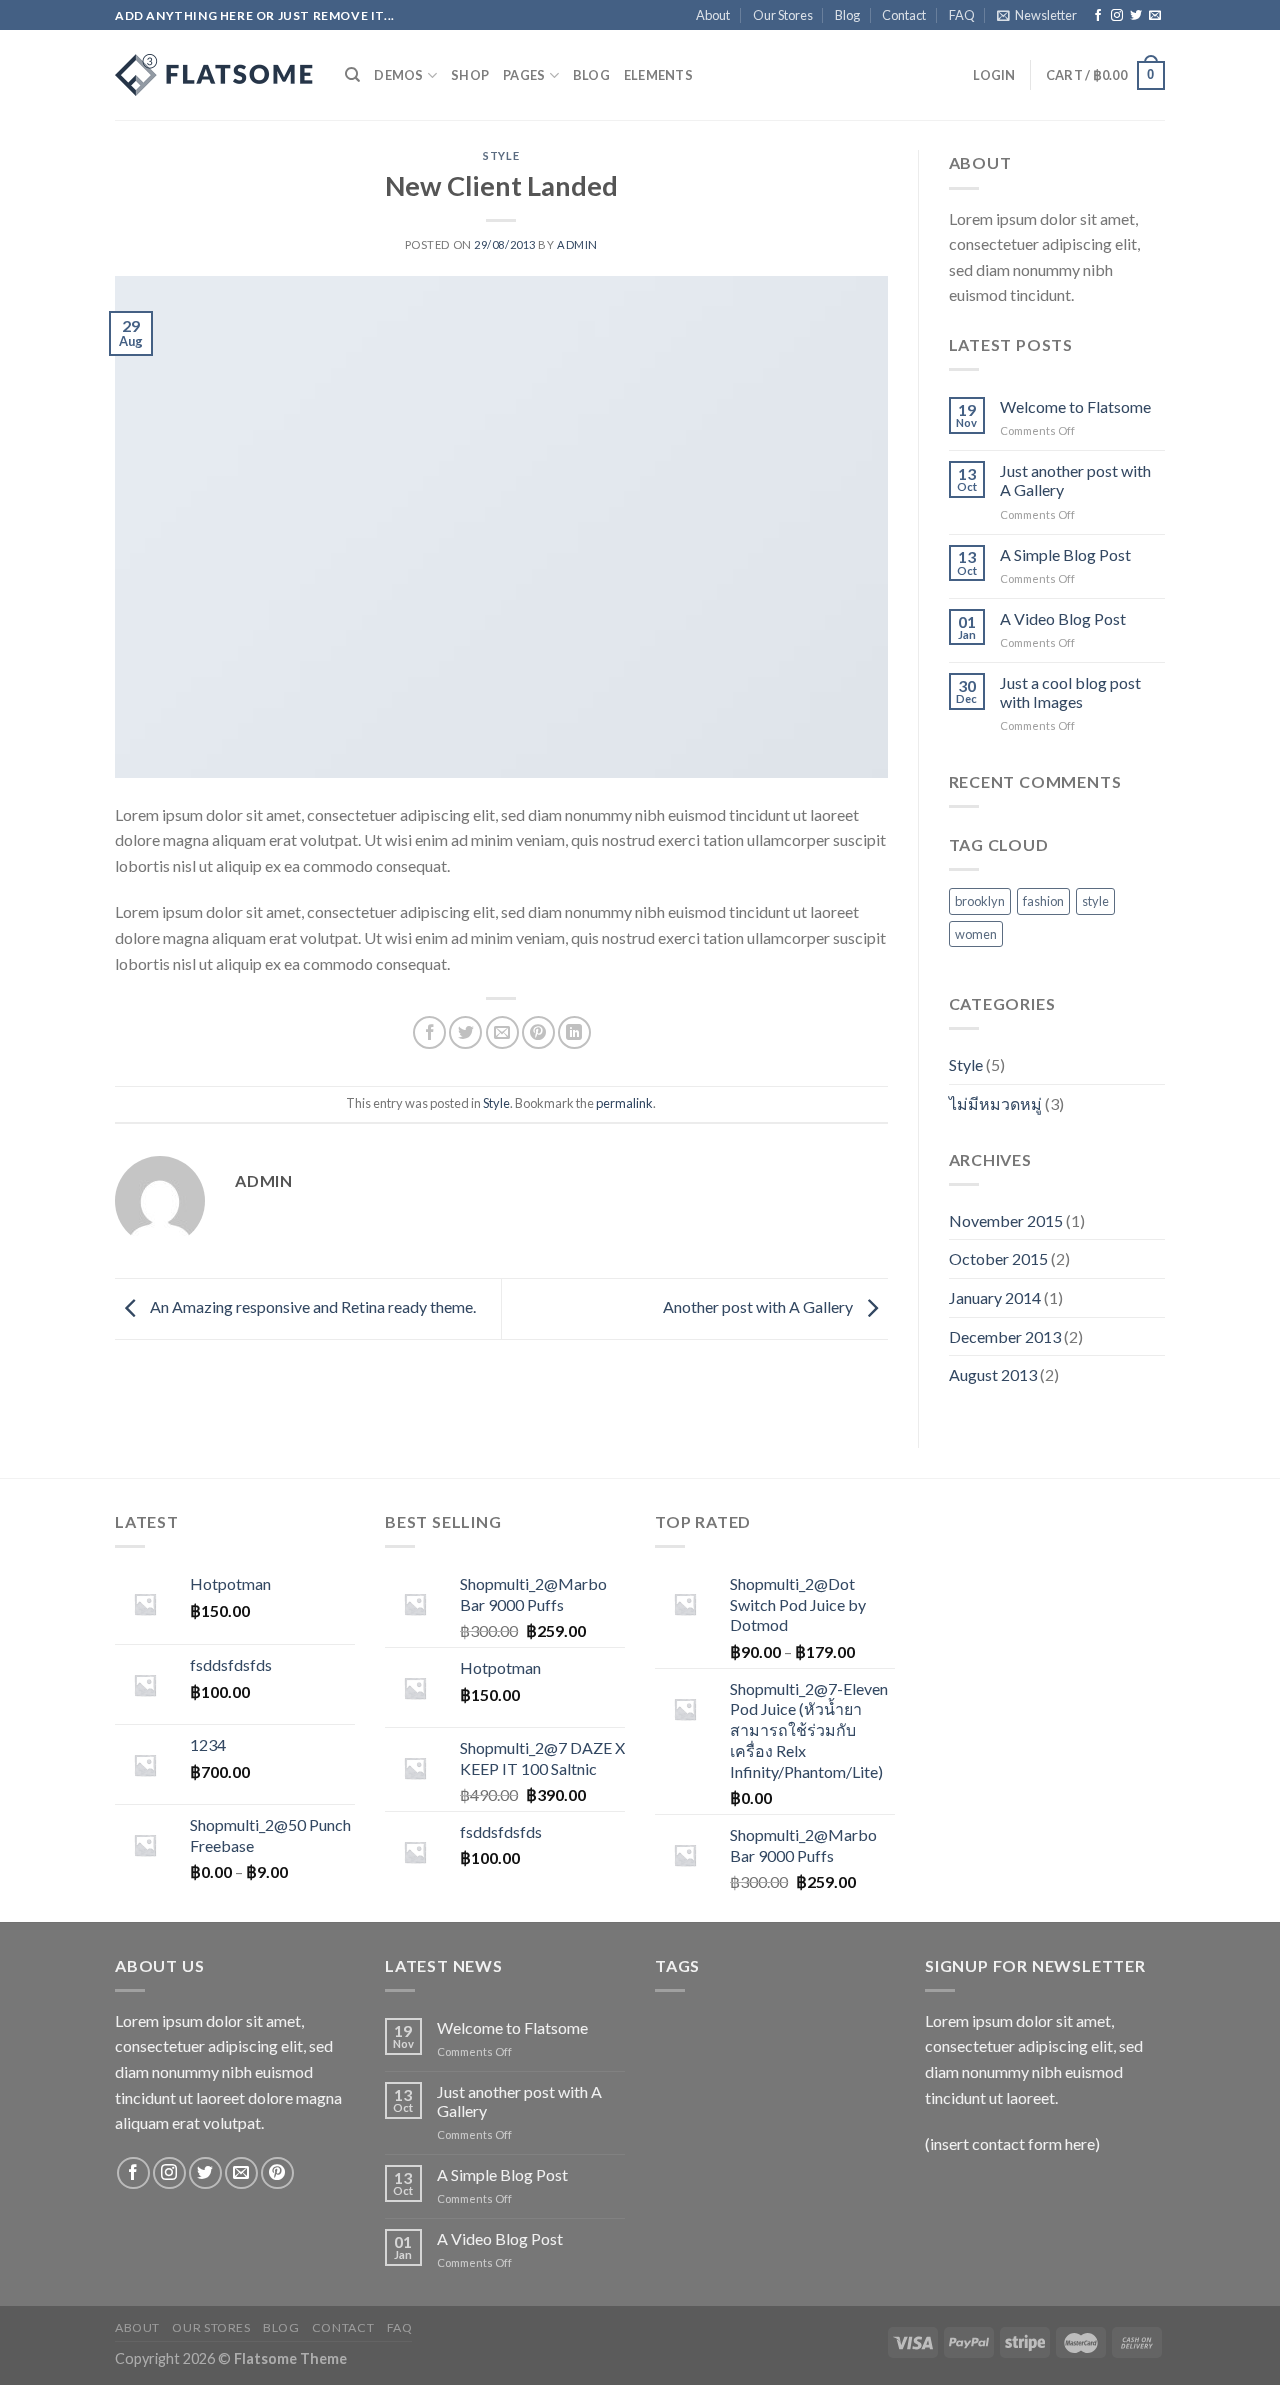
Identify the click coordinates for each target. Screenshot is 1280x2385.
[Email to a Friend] (502, 1032)
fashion (1043, 901)
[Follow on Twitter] (1136, 16)
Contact (904, 15)
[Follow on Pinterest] (277, 2173)
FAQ (962, 15)
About (713, 15)
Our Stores (783, 15)
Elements (658, 75)
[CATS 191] (215, 75)
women (976, 934)
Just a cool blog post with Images (1070, 692)
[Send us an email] (1155, 16)
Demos (398, 75)
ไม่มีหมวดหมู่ (995, 1103)
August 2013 (993, 1374)
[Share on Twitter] (465, 1032)
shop (470, 75)
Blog (847, 15)
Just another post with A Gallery (1075, 480)
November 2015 (1006, 1220)
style (1095, 901)
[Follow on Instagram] (1117, 16)
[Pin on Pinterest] (538, 1032)
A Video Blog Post (1063, 618)
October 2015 (998, 1258)
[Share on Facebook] (429, 1032)
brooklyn (980, 901)
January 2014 (995, 1297)
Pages (524, 75)
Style (501, 155)
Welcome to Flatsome (1075, 406)
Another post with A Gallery (759, 1306)
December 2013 (1005, 1336)
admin (577, 244)
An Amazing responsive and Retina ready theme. (311, 1306)
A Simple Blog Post (1065, 554)
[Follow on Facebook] (1098, 16)
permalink (624, 1103)
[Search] (352, 75)
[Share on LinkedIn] (574, 1032)
